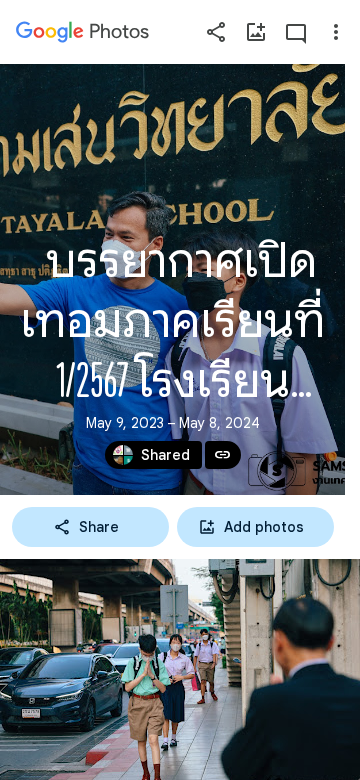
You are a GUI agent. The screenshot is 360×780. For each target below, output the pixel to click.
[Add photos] (256, 32)
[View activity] (296, 32)
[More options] (336, 32)
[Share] (216, 32)
